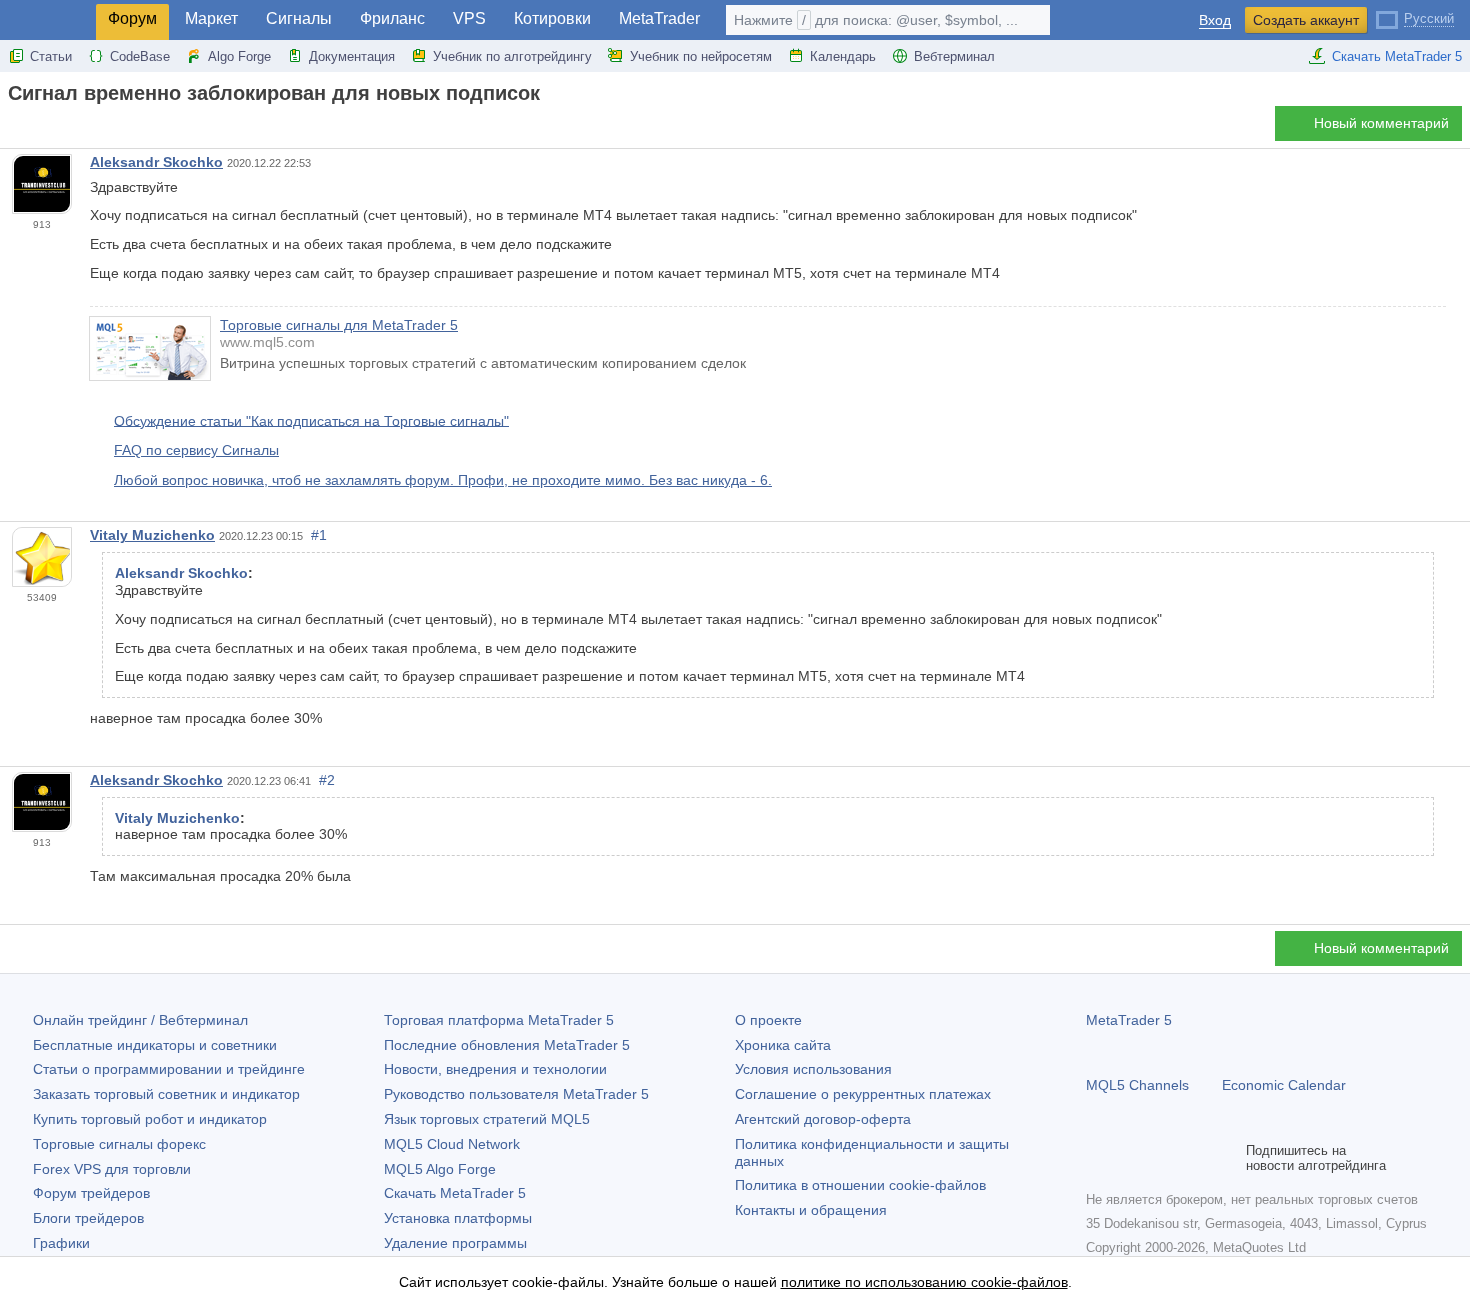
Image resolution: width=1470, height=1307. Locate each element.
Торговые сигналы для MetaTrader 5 (339, 325)
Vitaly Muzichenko (152, 535)
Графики (61, 1243)
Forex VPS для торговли (112, 1169)
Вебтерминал (954, 56)
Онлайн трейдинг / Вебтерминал (140, 1020)
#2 (327, 780)
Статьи (51, 56)
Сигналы (299, 18)
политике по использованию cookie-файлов (924, 1282)
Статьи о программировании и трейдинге (169, 1069)
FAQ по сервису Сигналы (196, 450)
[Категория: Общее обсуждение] (38, 129)
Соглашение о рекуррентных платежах (863, 1094)
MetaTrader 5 (1129, 1020)
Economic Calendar (1284, 1085)
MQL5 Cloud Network (452, 1144)
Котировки (552, 18)
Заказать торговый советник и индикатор (166, 1094)
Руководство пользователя (516, 1094)
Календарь (843, 56)
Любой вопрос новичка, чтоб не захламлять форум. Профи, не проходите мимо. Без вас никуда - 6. (443, 480)
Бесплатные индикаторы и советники (155, 1045)
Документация (352, 56)
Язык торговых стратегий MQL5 (487, 1119)
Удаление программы (455, 1243)
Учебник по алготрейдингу (512, 56)
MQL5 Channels (1137, 1085)
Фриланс (392, 18)
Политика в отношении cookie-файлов (860, 1185)
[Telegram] (1130, 1158)
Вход (1215, 20)
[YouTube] (1194, 1158)
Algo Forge (239, 56)
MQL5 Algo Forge (440, 1169)
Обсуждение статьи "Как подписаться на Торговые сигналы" (311, 420)
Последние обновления (507, 1045)
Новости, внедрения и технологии (495, 1069)
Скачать (455, 1193)
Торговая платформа (499, 1020)
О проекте (768, 1020)
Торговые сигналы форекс (119, 1144)
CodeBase (140, 56)
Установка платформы (458, 1218)
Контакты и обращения (811, 1210)
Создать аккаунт (1306, 20)
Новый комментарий (1381, 123)
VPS (469, 18)
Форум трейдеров (91, 1193)
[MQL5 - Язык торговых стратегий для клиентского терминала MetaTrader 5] (48, 20)
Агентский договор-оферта (823, 1119)
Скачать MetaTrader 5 (1397, 56)
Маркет (211, 18)
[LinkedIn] (1226, 1158)
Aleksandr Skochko (156, 162)
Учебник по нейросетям (701, 56)
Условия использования (813, 1069)
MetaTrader (659, 18)
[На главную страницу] (14, 128)
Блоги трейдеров (88, 1218)
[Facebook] (1098, 1158)
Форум (132, 18)
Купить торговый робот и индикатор (150, 1119)
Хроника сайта (783, 1045)
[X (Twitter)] (1162, 1158)
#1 (319, 535)
